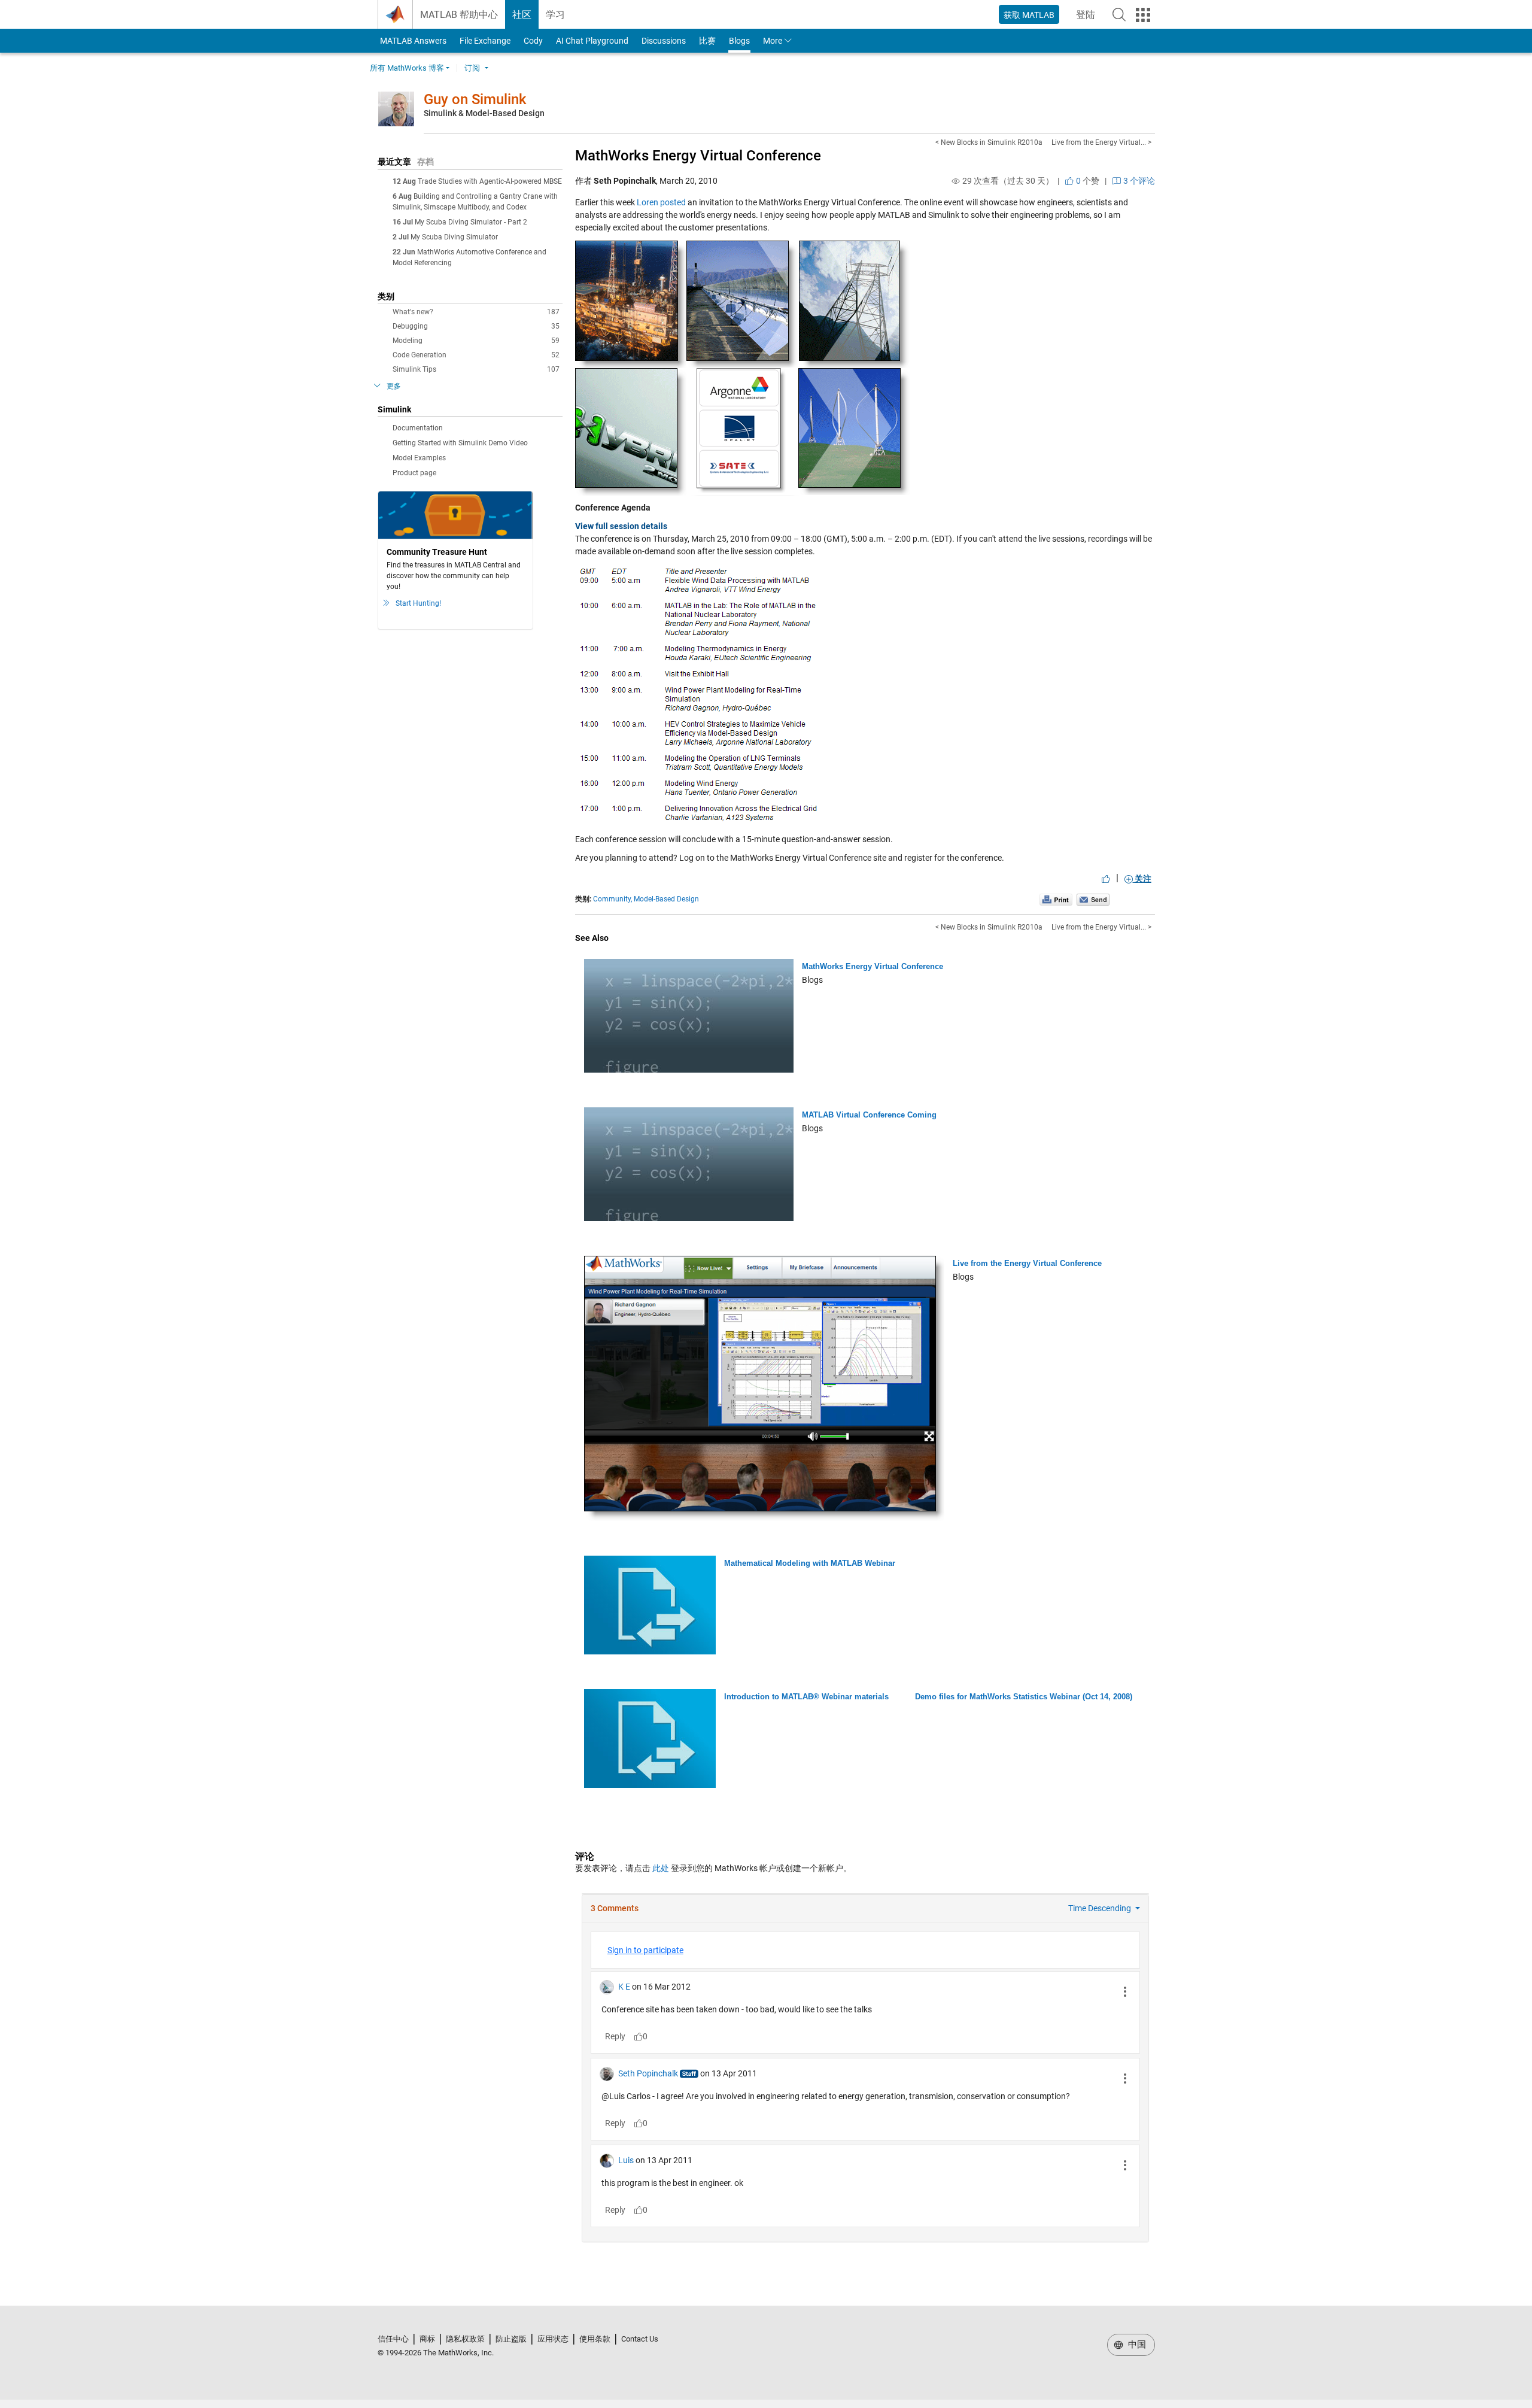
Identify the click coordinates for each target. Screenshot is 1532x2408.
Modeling (476, 341)
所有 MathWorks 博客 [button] (407, 68)
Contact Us (640, 2339)
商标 (427, 2339)
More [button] (773, 41)
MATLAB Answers (412, 41)
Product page (414, 473)
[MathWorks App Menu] (1143, 15)
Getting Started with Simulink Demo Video (460, 443)
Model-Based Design (666, 899)
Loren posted (661, 202)
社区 (522, 15)
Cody (533, 41)
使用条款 (595, 2339)
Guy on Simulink (475, 99)
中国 (1136, 2345)
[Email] (1093, 899)
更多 (394, 386)
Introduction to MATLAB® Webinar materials (806, 1697)
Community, (613, 899)
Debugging (476, 326)
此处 (661, 1868)
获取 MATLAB (1029, 15)
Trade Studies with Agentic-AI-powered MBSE (490, 181)
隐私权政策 (465, 2339)
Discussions (664, 41)
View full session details (621, 526)
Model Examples (419, 458)
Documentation (418, 428)
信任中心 (393, 2339)
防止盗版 (511, 2339)
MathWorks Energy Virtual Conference (698, 156)
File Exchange (485, 41)
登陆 (1089, 18)
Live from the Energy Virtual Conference (1027, 1263)
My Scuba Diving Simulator (454, 237)
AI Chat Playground (592, 41)
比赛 (707, 41)
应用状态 (553, 2339)
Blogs (739, 41)
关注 (1142, 879)
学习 (555, 15)
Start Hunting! (418, 603)
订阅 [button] (472, 68)
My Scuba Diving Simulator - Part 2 (471, 222)
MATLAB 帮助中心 (459, 15)
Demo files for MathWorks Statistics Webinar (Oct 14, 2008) (1024, 1697)
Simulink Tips (476, 369)
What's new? (476, 312)
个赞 (1087, 181)
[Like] (1106, 879)
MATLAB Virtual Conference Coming (869, 1115)
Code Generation (476, 355)
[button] (1119, 14)
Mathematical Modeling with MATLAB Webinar (810, 1563)
